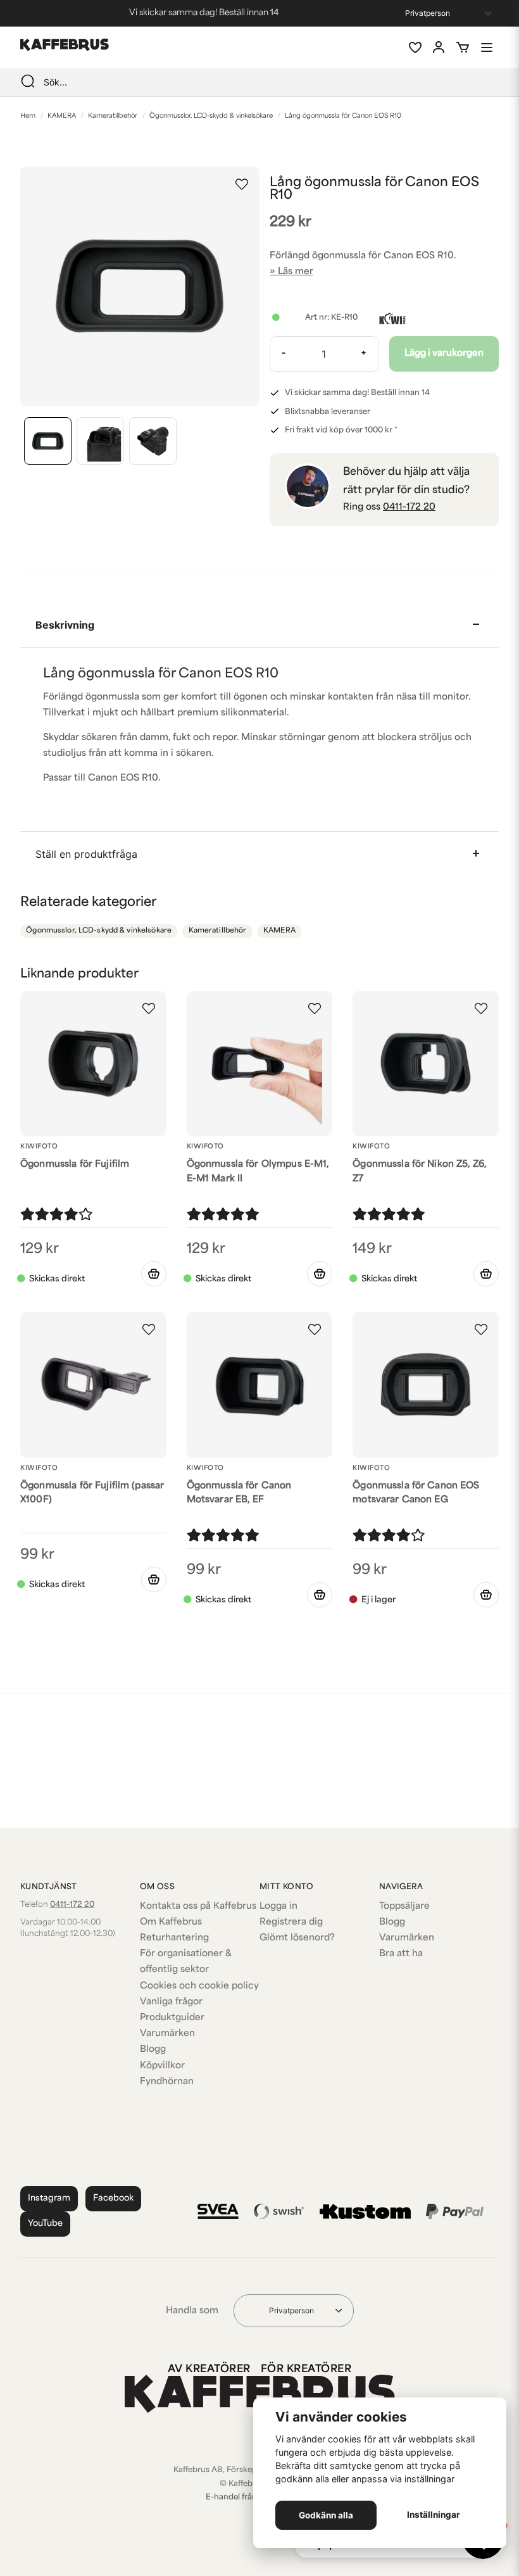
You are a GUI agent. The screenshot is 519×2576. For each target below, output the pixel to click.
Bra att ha (401, 1954)
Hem (28, 116)
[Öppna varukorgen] (463, 47)
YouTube (45, 2224)
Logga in (278, 1907)
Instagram (49, 2198)
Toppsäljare (404, 1907)
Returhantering (174, 1938)
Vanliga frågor (171, 2002)
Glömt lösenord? (297, 1938)
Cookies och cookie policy (199, 1986)
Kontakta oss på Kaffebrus (198, 1907)
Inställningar (434, 2515)
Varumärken (167, 2034)
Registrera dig (291, 1922)
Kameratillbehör (113, 116)
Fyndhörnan (167, 2082)
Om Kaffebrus (171, 1922)
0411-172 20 (409, 507)
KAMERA (62, 116)
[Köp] (154, 1274)
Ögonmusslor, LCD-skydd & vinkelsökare (211, 116)
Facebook (113, 2198)
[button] (242, 184)
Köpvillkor (162, 2066)
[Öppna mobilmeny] (487, 47)
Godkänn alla (326, 2515)
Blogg (153, 2050)
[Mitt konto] (439, 47)
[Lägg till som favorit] (415, 47)
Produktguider (172, 2018)
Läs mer (296, 272)
